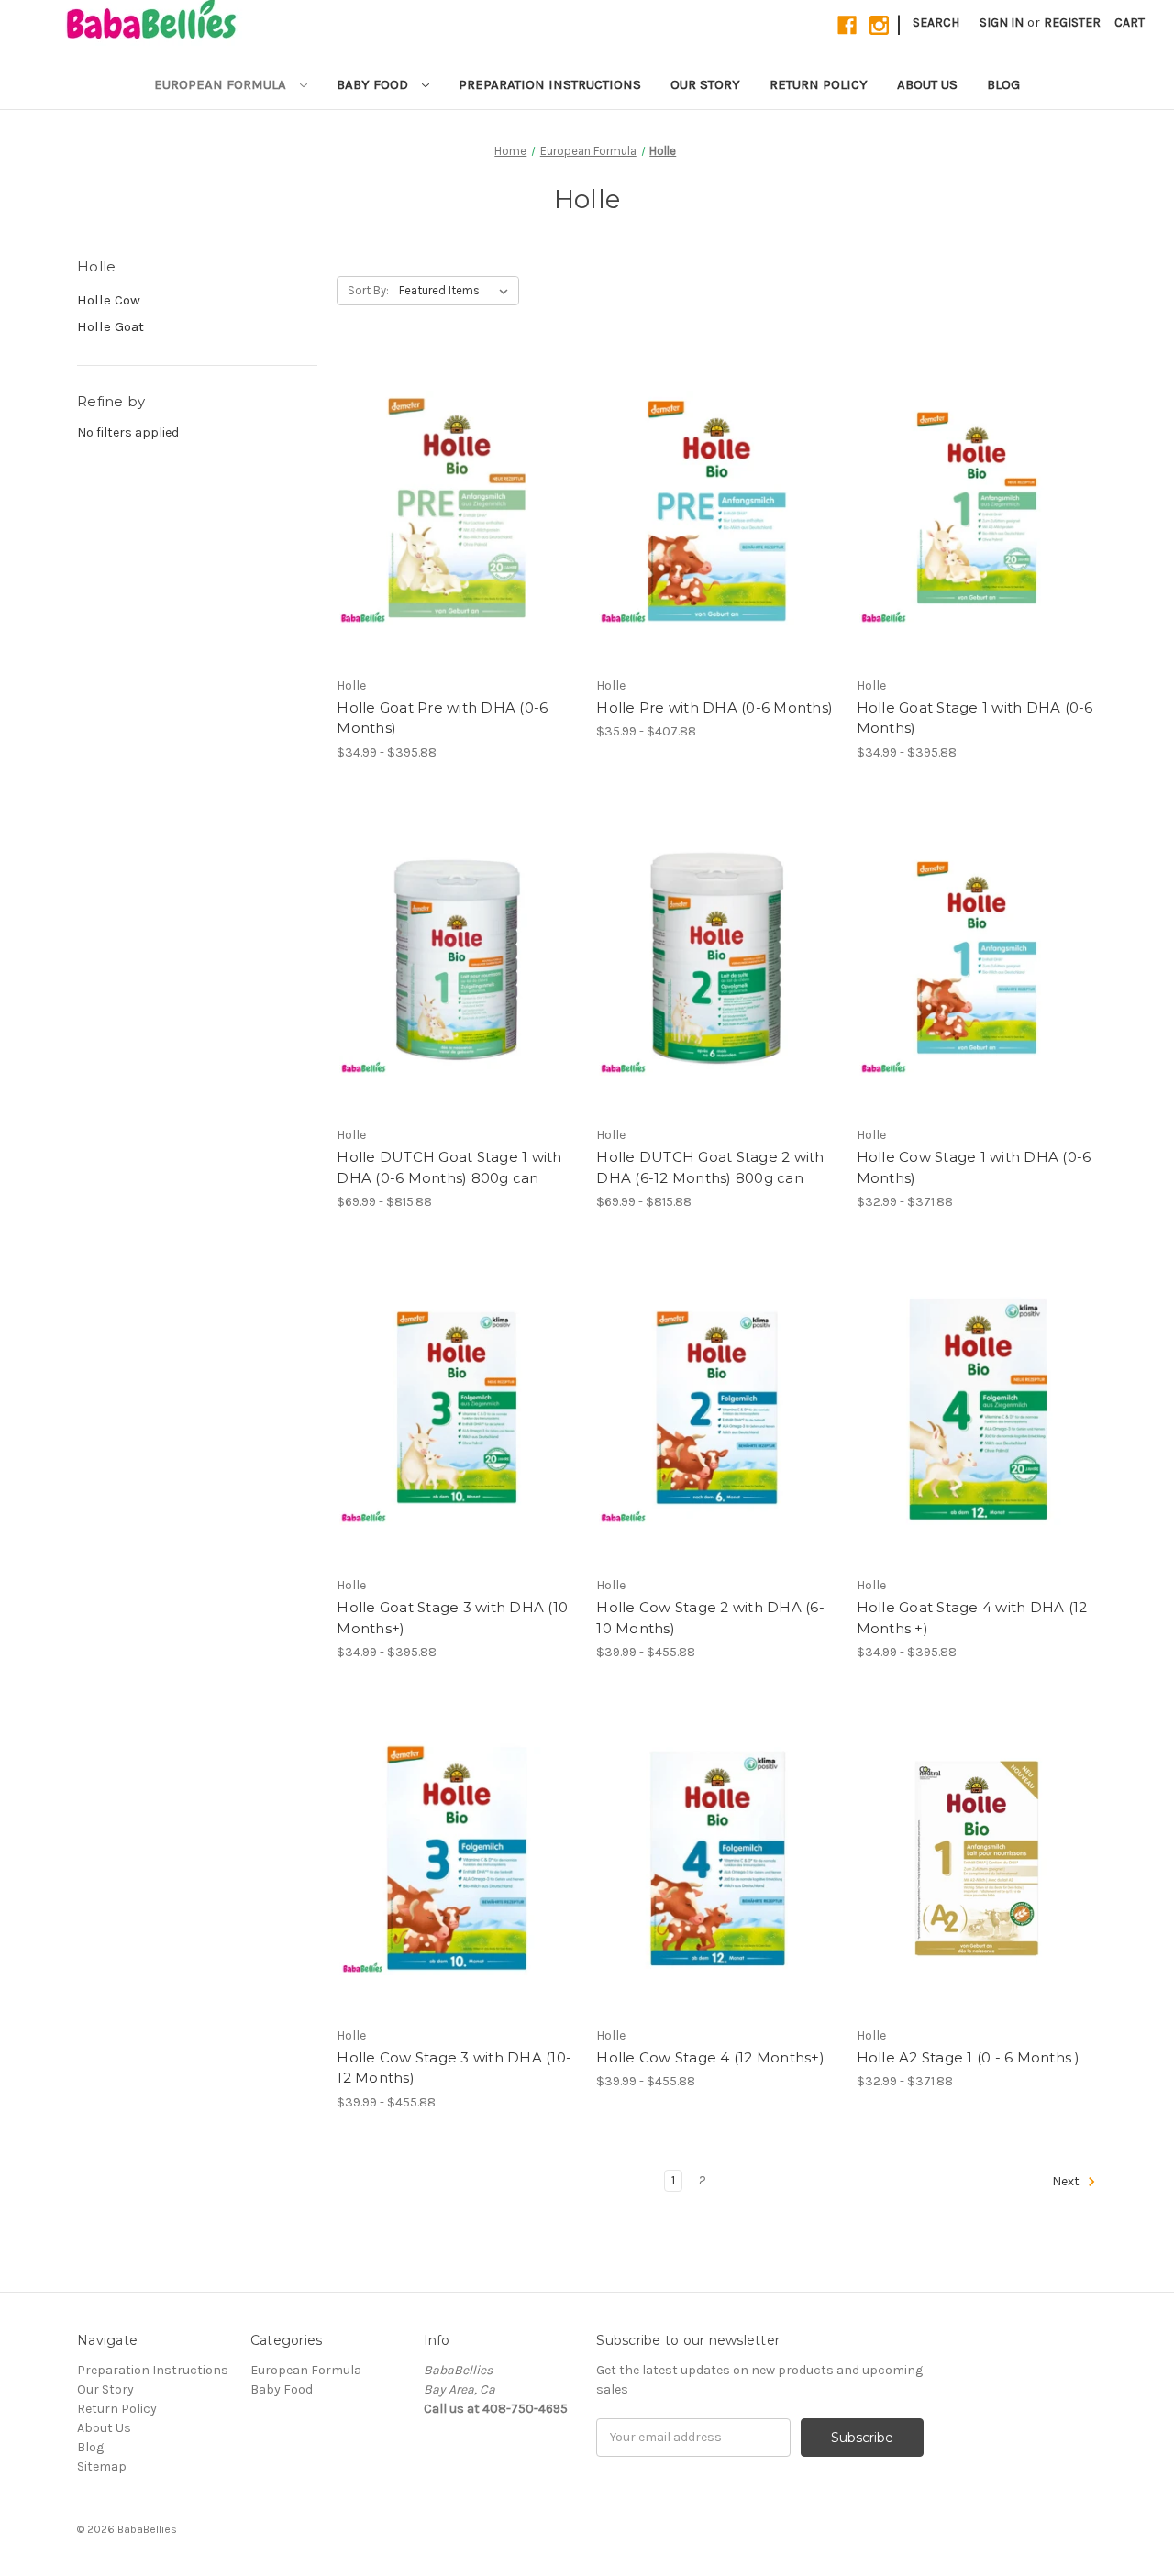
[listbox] (457, 291)
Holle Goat (111, 326)
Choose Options (457, 540)
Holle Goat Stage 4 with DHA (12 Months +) (972, 1618)
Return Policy (819, 84)
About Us (927, 84)
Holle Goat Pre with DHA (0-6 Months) (442, 718)
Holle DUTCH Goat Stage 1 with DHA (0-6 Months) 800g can (449, 1167)
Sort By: (368, 290)
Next (1067, 2181)
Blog (1003, 84)
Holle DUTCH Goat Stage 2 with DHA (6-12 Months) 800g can (710, 1167)
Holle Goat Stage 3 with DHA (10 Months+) (452, 1618)
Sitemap (102, 2466)
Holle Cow (109, 300)
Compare (451, 508)
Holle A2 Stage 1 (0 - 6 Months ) (969, 2057)
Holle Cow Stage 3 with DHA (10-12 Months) (454, 2068)
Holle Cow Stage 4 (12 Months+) (710, 2057)
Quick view (441, 475)
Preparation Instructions (550, 84)
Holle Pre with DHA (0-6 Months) (714, 708)
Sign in (1002, 22)
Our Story (705, 84)
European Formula (222, 84)
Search (936, 22)
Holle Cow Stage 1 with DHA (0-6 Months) (974, 1167)
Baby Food (374, 84)
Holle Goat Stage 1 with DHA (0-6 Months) (975, 718)
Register (1072, 22)
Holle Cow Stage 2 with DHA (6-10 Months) (710, 1618)
